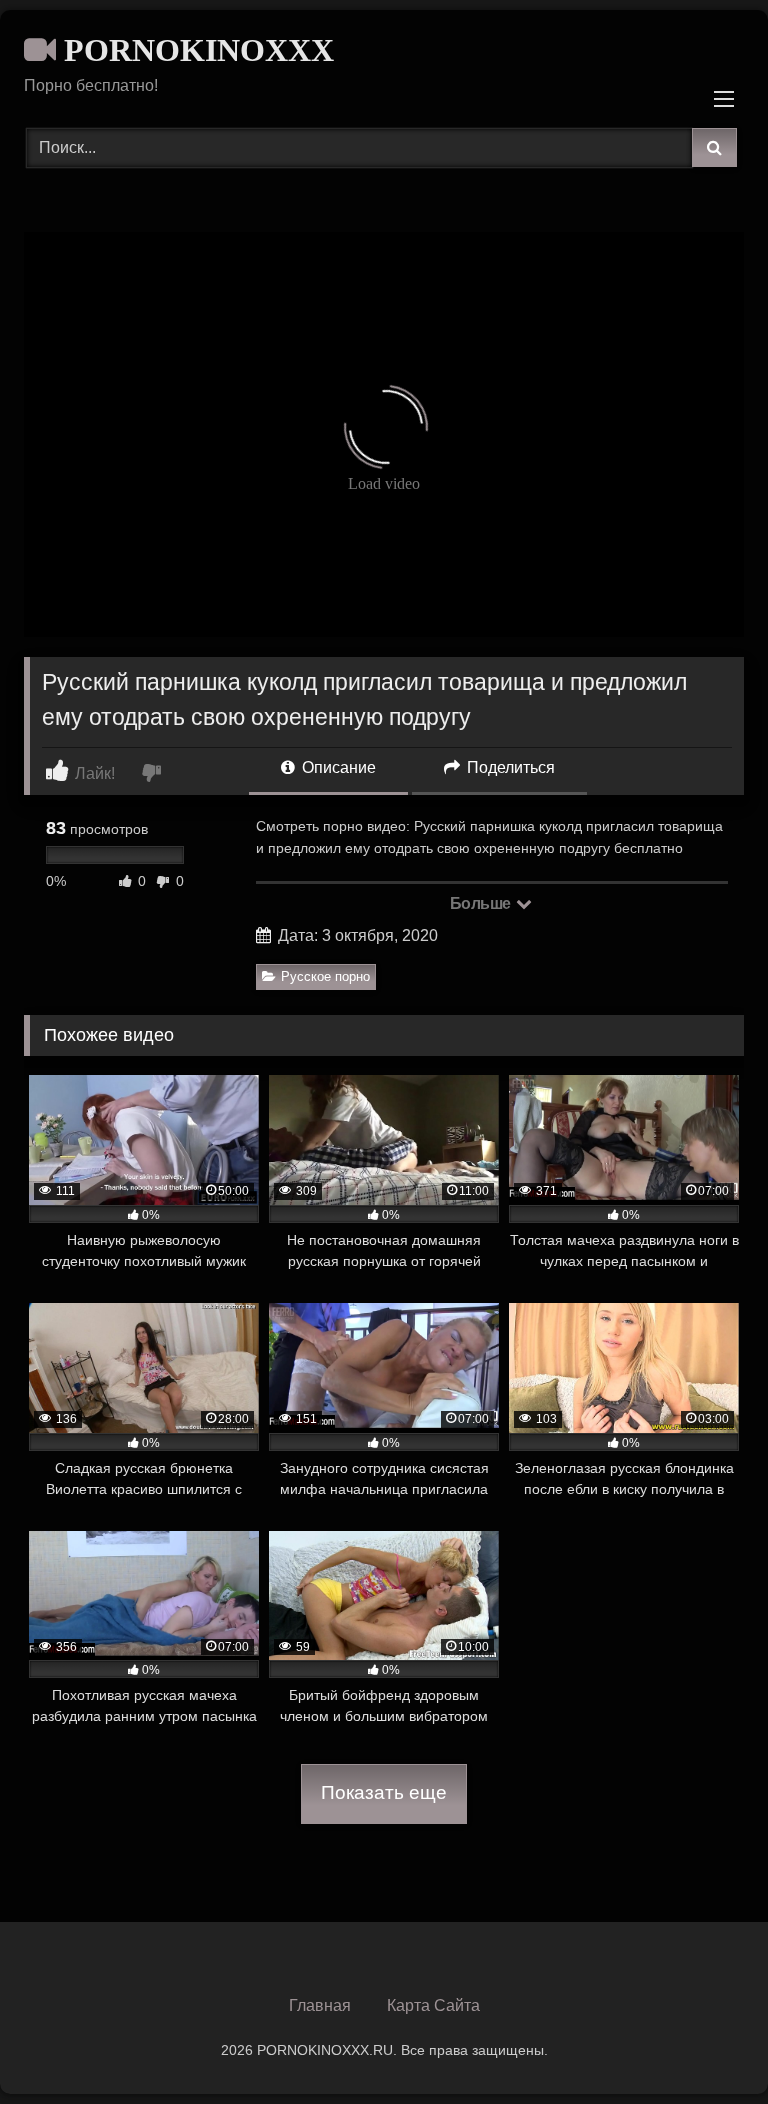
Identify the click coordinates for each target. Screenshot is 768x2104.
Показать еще (384, 1792)
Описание (337, 767)
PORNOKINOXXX (195, 50)
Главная (320, 2005)
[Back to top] (706, 2044)
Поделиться (509, 767)
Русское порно (325, 976)
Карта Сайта (433, 2005)
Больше (482, 903)
